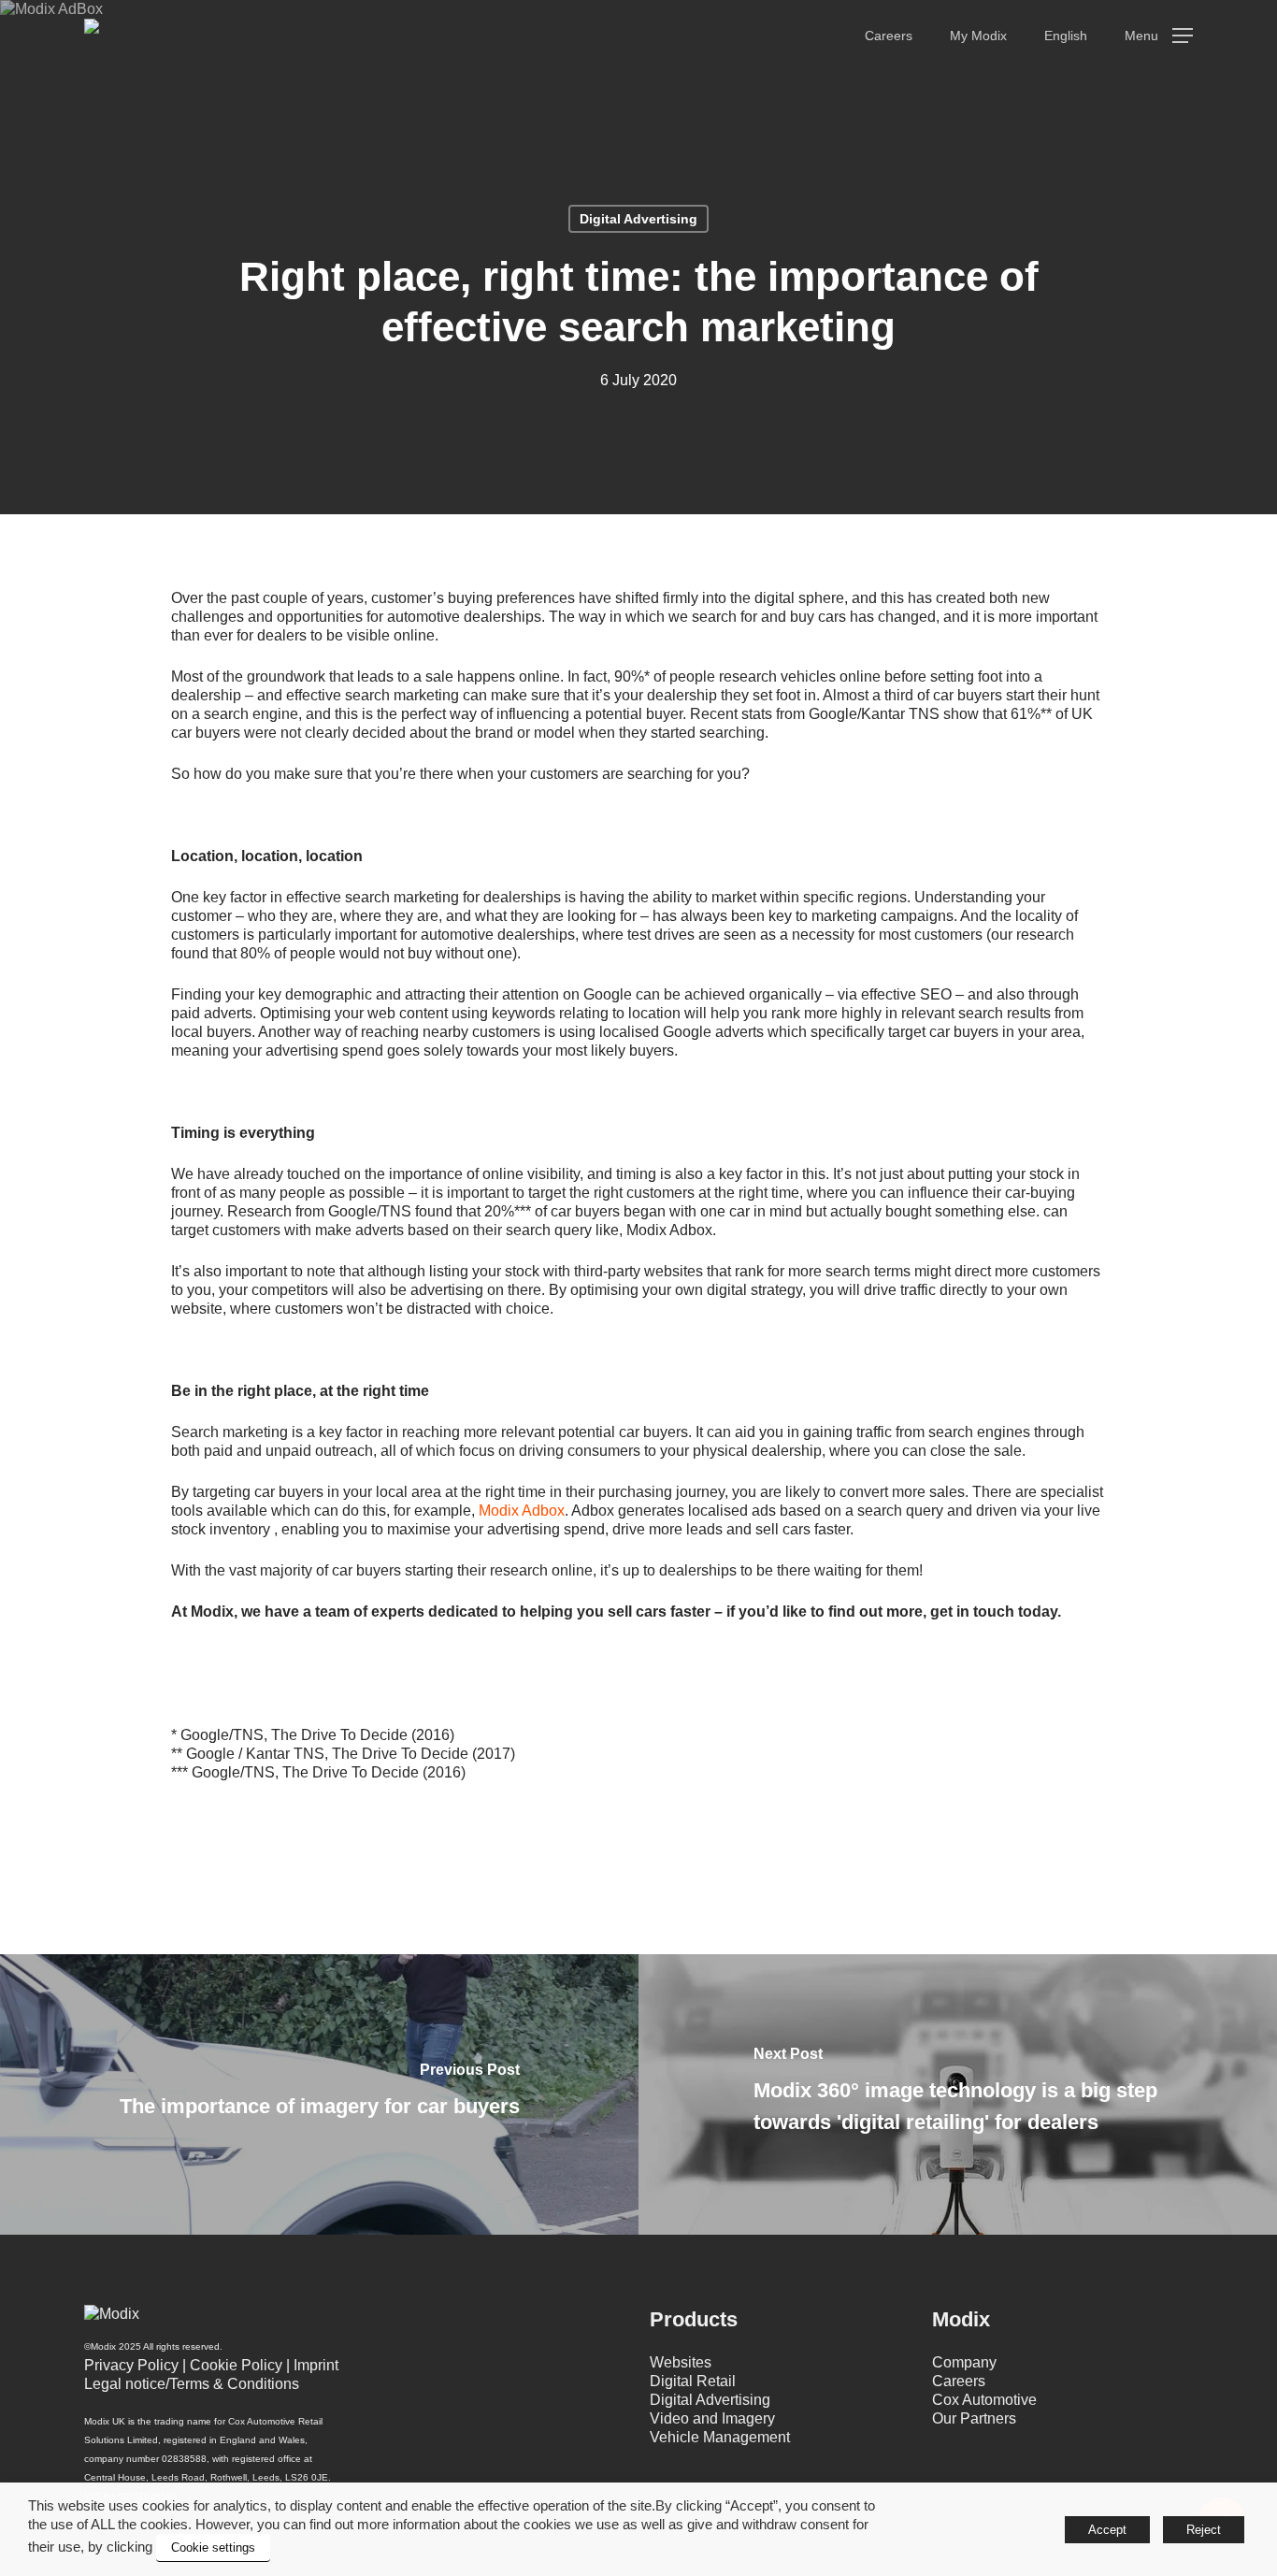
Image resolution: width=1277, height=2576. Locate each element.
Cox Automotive (984, 2400)
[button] (1159, 36)
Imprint (316, 2365)
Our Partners (974, 2418)
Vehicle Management (720, 2437)
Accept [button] (1107, 2530)
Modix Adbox (522, 1511)
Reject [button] (1204, 2530)
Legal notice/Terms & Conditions (192, 2384)
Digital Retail (693, 2381)
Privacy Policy (131, 2365)
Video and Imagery (712, 2418)
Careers (959, 2381)
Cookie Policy (236, 2365)
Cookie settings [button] (213, 2547)
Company (964, 2362)
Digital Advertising (638, 219)
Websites (681, 2362)
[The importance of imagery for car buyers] (319, 2094)
